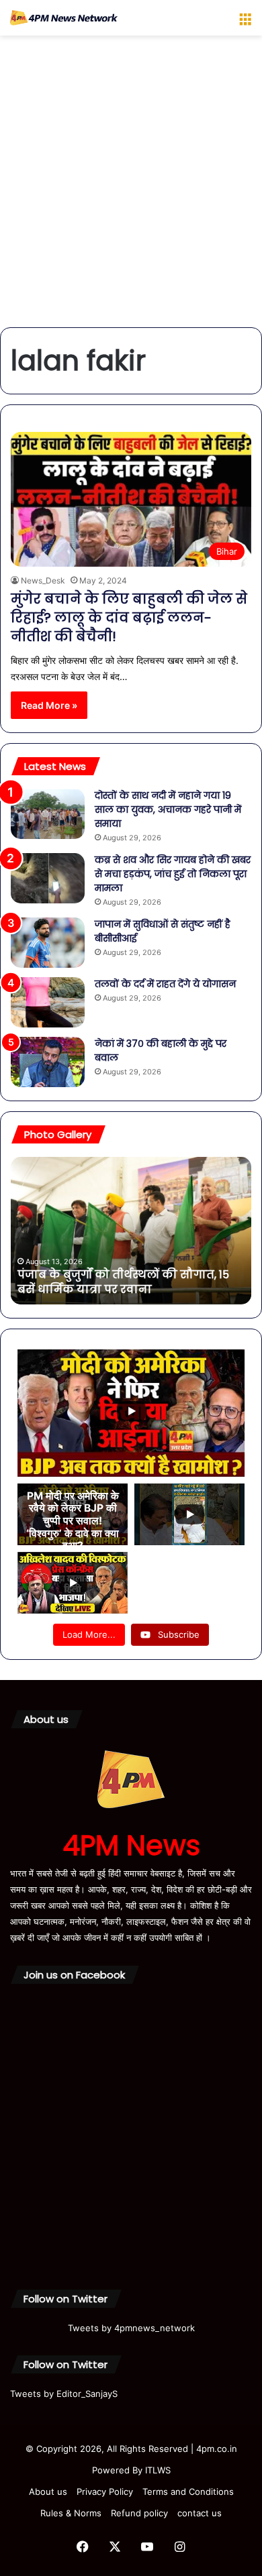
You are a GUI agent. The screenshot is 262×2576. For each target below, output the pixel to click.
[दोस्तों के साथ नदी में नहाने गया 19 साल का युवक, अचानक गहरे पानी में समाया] (48, 814)
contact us (200, 2513)
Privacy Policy (105, 2491)
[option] (135, 1231)
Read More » (49, 705)
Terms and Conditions (188, 2491)
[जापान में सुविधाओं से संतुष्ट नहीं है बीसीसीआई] (48, 943)
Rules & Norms (71, 2513)
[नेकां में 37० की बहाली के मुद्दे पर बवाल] (48, 1062)
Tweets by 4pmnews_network (131, 2328)
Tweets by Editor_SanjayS (64, 2394)
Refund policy (139, 2513)
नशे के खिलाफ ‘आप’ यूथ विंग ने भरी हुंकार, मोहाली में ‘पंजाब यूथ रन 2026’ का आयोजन (129, 1282)
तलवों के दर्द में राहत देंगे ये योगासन (165, 984)
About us (48, 2491)
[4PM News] (64, 18)
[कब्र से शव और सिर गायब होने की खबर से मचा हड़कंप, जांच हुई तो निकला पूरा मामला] (48, 878)
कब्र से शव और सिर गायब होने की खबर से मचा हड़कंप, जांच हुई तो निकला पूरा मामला (173, 874)
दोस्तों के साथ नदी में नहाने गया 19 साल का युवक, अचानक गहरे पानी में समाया (168, 809)
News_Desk (43, 580)
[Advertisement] (131, 186)
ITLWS (158, 2470)
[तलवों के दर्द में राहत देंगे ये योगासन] (48, 1002)
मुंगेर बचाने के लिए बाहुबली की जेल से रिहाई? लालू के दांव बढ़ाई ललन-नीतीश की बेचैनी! (129, 618)
